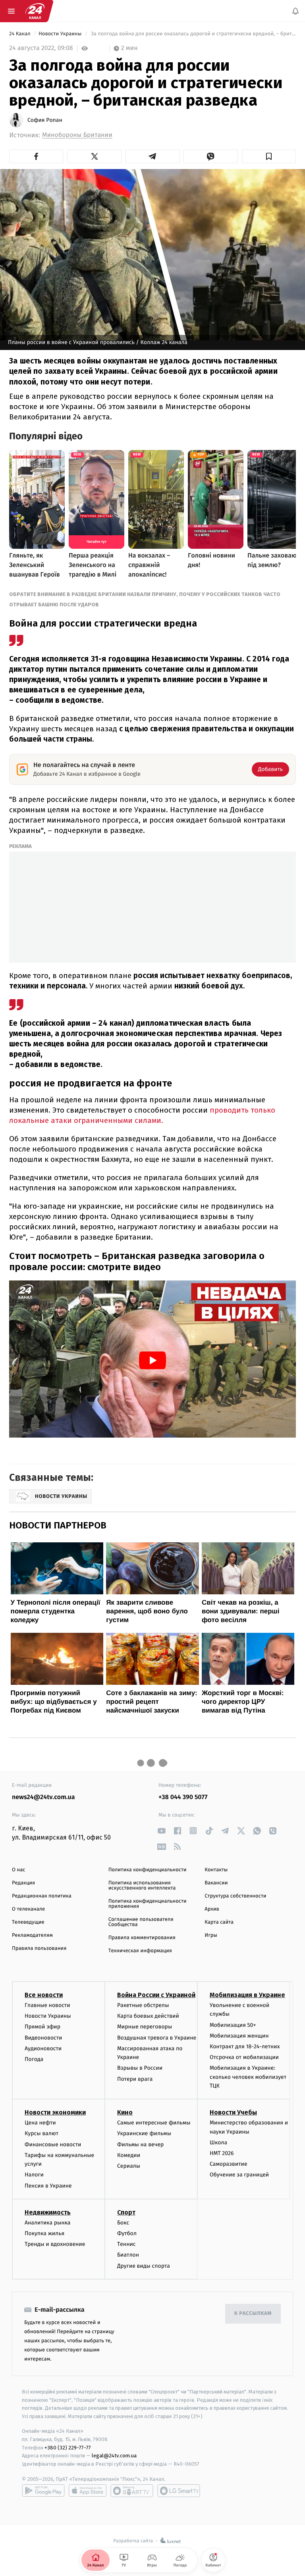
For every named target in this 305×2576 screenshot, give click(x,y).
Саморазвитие (229, 2164)
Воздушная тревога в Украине (157, 2038)
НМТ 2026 (222, 2153)
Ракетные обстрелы (143, 2005)
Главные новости (47, 2005)
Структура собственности (235, 1896)
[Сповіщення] (295, 11)
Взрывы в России (140, 2068)
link (161, 1831)
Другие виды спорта (144, 2266)
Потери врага (135, 2079)
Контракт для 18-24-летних (245, 2046)
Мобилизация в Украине (247, 1995)
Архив (212, 1909)
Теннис (126, 2244)
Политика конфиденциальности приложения (148, 1904)
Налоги (34, 2175)
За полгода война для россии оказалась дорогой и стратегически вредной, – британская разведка (193, 34)
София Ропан (45, 120)
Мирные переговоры (145, 2027)
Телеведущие (28, 1922)
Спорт (126, 2212)
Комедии (129, 2155)
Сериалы (129, 2166)
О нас (18, 1870)
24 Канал (20, 34)
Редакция (23, 1883)
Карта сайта (219, 1922)
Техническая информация (140, 1951)
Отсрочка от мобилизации (244, 2057)
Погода (34, 2059)
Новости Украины (61, 34)
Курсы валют (42, 2133)
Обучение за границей (239, 2175)
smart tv (132, 2491)
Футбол (127, 2233)
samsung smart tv (179, 2491)
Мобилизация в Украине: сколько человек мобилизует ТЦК (248, 2077)
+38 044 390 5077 (183, 1797)
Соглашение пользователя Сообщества (141, 1922)
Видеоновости (43, 2038)
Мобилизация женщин (239, 2036)
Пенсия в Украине (48, 2186)
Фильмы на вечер (140, 2144)
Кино (125, 2112)
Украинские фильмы (144, 2133)
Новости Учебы (233, 2112)
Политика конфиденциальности (148, 1870)
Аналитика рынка (48, 2223)
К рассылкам (253, 2314)
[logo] (35, 11)
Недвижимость (48, 2212)
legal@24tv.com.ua (114, 2456)
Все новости (44, 1995)
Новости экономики (55, 2112)
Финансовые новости (53, 2144)
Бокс (123, 2223)
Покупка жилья (44, 2233)
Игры (211, 1935)
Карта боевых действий (148, 2016)
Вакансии (216, 1883)
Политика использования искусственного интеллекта (142, 1886)
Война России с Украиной (156, 1995)
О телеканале (28, 1909)
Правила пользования (39, 1948)
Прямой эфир (42, 2027)
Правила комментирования (142, 1938)
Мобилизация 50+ (233, 2025)
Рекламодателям (32, 1935)
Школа (218, 2143)
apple (88, 2491)
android (43, 2491)
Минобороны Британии (77, 135)
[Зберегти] (269, 156)
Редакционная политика (42, 1896)
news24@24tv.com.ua (43, 1797)
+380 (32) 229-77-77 (68, 2447)
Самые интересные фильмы (154, 2123)
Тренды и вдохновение (55, 2244)
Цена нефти (40, 2123)
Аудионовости (43, 2048)
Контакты (216, 1870)
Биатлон (128, 2255)
